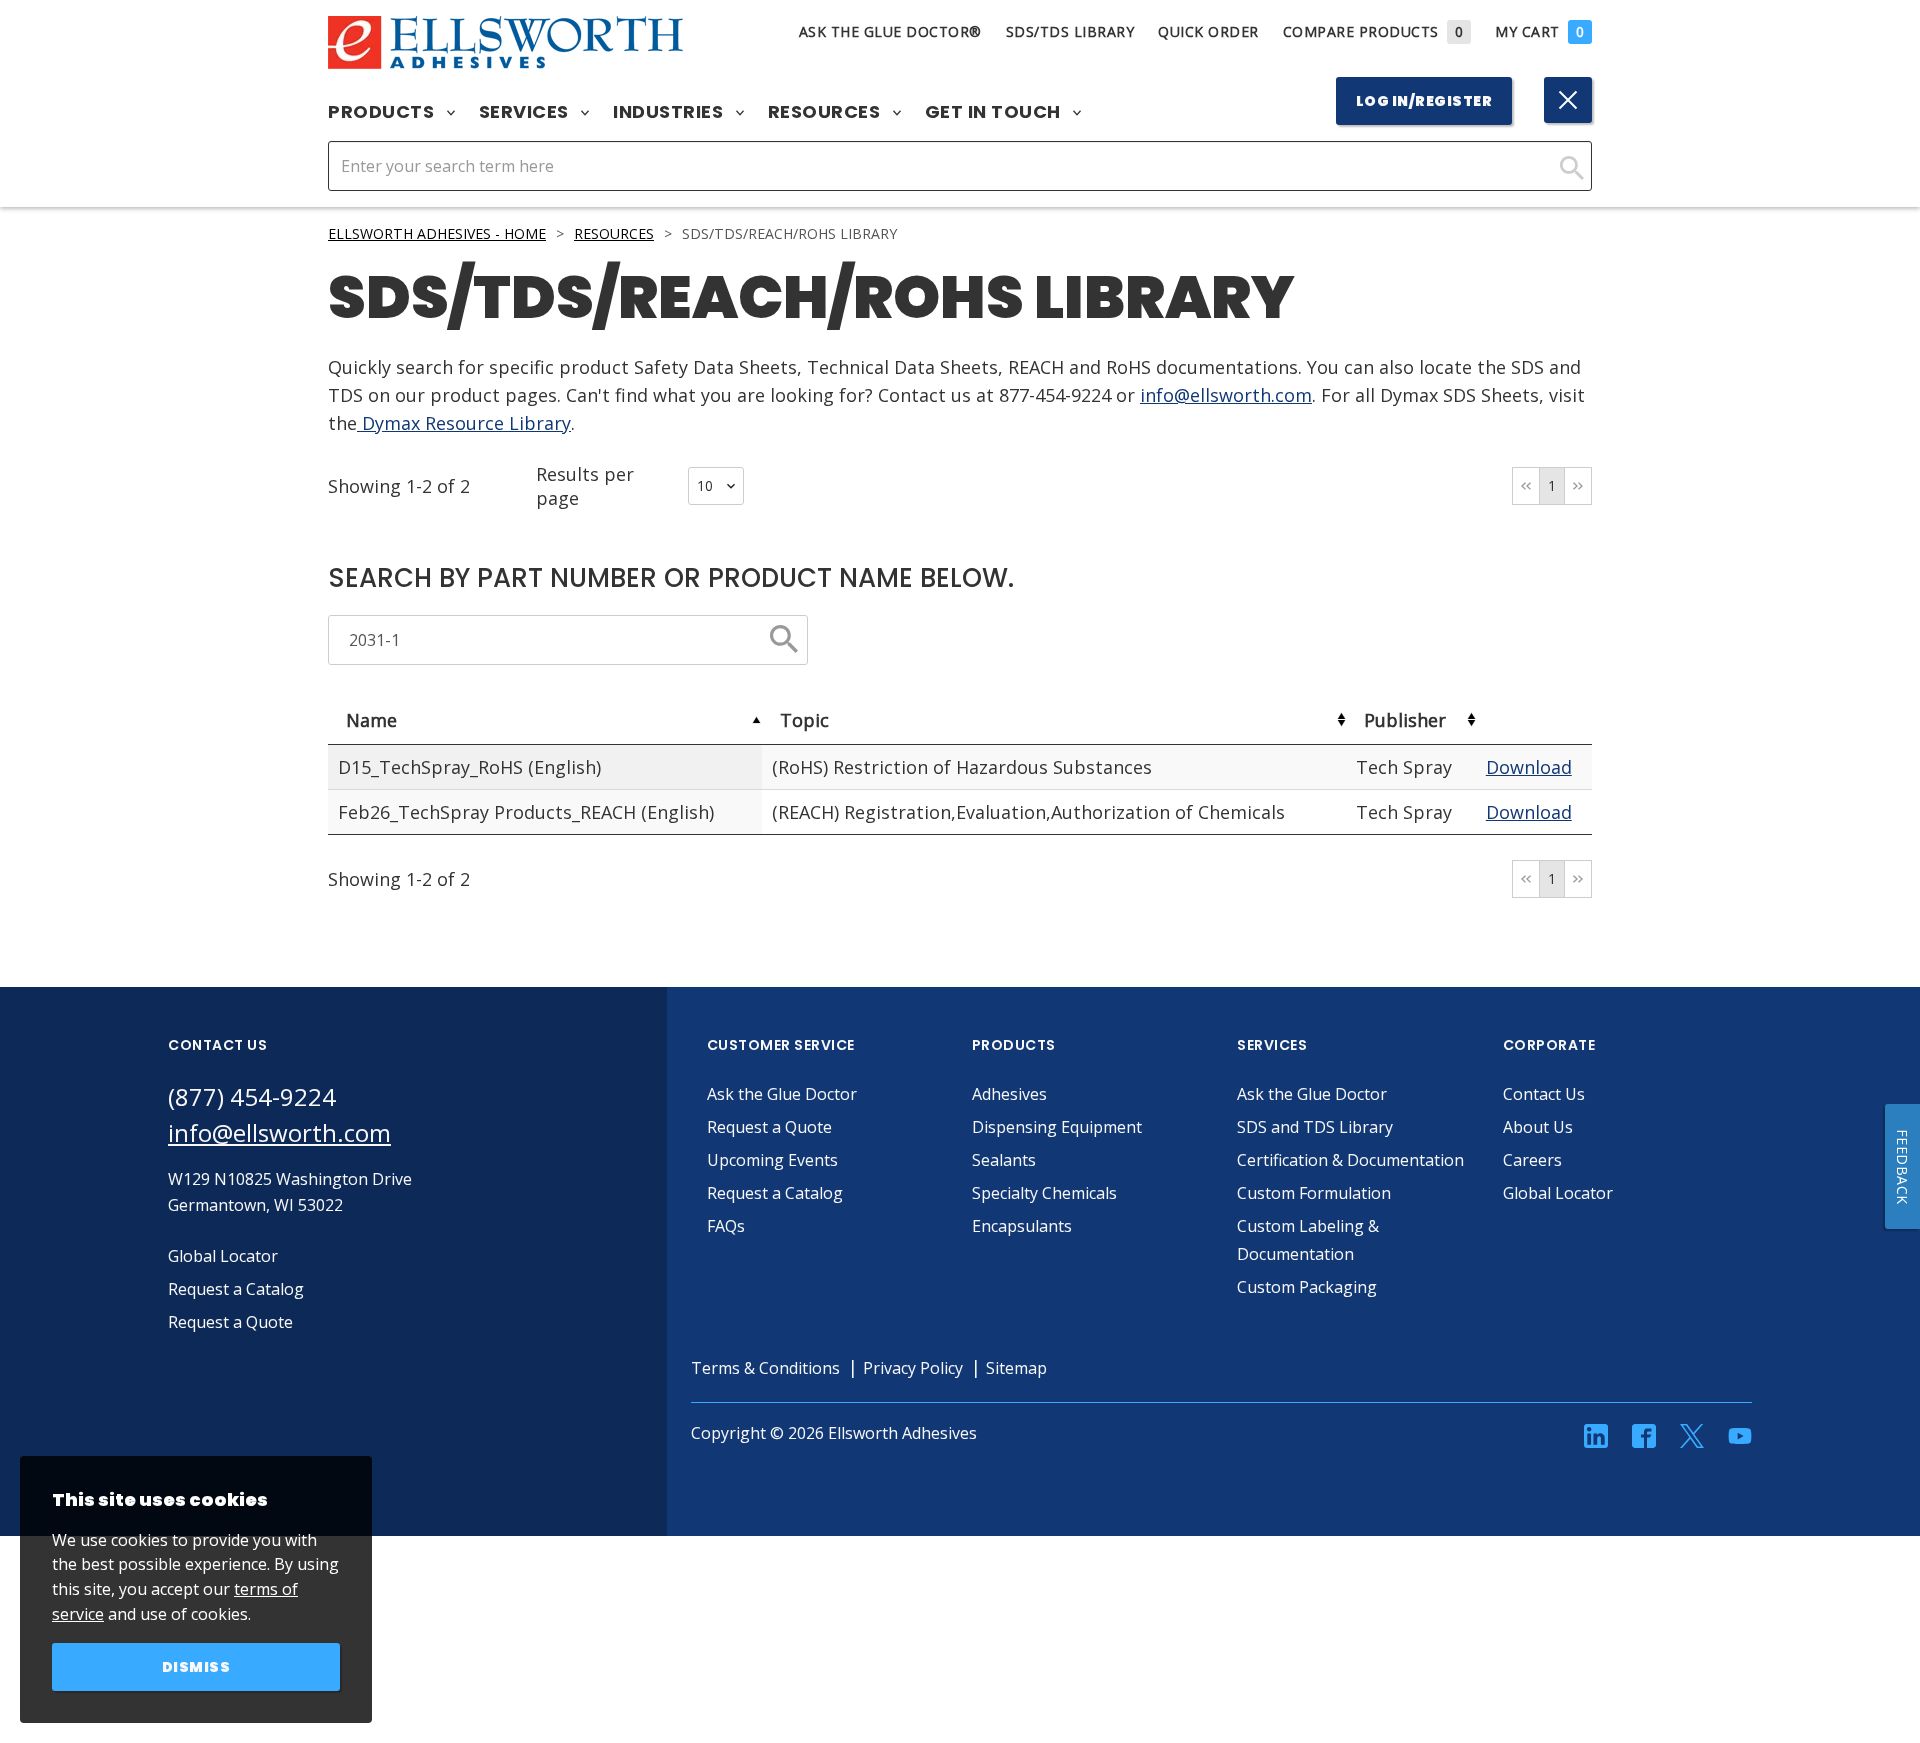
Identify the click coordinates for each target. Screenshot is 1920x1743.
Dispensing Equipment (1057, 1127)
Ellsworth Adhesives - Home (437, 233)
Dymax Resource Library (464, 423)
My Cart (1539, 31)
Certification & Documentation (1350, 1160)
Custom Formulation (1314, 1193)
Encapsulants (1022, 1226)
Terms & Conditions (765, 1368)
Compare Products (1373, 31)
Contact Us (1544, 1094)
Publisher (1405, 720)
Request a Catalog (775, 1193)
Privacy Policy (913, 1368)
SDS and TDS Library (1315, 1127)
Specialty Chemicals (1044, 1193)
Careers (1532, 1160)
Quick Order (1208, 31)
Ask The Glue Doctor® (890, 31)
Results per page (585, 486)
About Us (1538, 1127)
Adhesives (1009, 1094)
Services (526, 112)
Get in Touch (995, 112)
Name (371, 720)
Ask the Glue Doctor (782, 1094)
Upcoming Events (772, 1160)
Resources (826, 112)
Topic (804, 720)
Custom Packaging (1307, 1287)
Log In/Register (1424, 101)
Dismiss (196, 1667)
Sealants (1004, 1160)
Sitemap (1016, 1368)
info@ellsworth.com (1226, 395)
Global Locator (1558, 1193)
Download (1529, 767)
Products (383, 112)
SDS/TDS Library (1070, 31)
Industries (670, 112)
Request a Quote (769, 1127)
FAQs (726, 1226)
